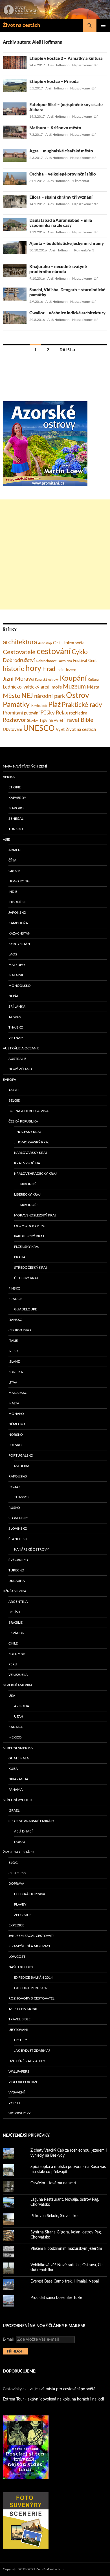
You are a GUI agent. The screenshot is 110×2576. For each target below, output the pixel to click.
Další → (68, 350)
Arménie (16, 850)
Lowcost (17, 1957)
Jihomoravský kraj (32, 1142)
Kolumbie (17, 1654)
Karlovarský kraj (31, 1153)
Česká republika (23, 1121)
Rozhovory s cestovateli (32, 1998)
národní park (49, 696)
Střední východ (17, 1800)
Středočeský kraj (31, 1268)
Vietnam (16, 1038)
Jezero (71, 670)
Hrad (49, 669)
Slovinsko (18, 1529)
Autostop (45, 643)
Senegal (16, 819)
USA (12, 1696)
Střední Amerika (18, 1748)
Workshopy (19, 2113)
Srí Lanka (17, 1007)
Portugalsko (21, 1455)
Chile (13, 1643)
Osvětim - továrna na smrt (53, 2183)
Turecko (16, 1570)
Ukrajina (17, 1581)
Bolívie (15, 1612)
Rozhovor (14, 720)
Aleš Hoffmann (59, 65)
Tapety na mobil (23, 2009)
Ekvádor (16, 1633)
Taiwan (15, 1017)
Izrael (14, 1810)
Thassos (22, 1497)
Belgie (14, 1100)
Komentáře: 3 (84, 250)
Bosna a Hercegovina (28, 1111)
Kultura (93, 679)
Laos (13, 954)
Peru (13, 1664)
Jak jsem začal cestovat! (31, 1936)
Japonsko (17, 913)
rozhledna (78, 713)
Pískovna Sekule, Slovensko (54, 2216)
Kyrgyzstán (19, 944)
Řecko (14, 1487)
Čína (12, 860)
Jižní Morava (18, 679)
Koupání (73, 678)
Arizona (22, 1706)
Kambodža (18, 923)
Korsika (16, 1372)
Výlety (14, 2103)
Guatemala (19, 1758)
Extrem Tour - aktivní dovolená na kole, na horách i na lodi (53, 2399)
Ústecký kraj (26, 1278)
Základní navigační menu (103, 25)
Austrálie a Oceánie (21, 1048)
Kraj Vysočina (27, 1163)
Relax (62, 713)
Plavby (20, 1904)
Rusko (14, 1508)
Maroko (16, 808)
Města (93, 687)
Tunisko (16, 829)
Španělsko (18, 1539)
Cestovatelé (19, 652)
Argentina (18, 1602)
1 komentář (81, 181)
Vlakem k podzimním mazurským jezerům (66, 2249)
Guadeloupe (26, 1309)
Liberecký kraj (27, 1194)
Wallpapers (19, 2071)
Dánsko (16, 1320)
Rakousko (18, 1476)
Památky (16, 705)
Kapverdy (17, 798)
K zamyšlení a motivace (30, 1946)
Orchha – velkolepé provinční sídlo (63, 174)
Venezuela (18, 1675)
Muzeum (74, 687)
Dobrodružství (19, 660)
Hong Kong (19, 881)
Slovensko (18, 1518)
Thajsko (16, 1027)
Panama (16, 1790)
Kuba (13, 1769)
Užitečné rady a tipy (27, 2061)
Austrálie (17, 1059)
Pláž (54, 705)
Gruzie (15, 871)
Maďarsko (18, 1393)
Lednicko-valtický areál (27, 687)
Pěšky (48, 713)
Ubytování (12, 730)
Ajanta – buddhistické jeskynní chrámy (67, 244)
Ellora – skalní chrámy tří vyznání (61, 197)
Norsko (16, 1435)
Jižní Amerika (15, 1591)
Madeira (22, 1466)
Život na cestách (21, 25)
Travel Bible (79, 720)
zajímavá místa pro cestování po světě (63, 2389)
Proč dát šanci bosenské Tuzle (56, 2298)
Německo (17, 1424)
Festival (80, 661)
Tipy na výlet (51, 721)
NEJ (27, 696)
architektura (20, 642)
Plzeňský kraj (27, 1247)
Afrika (9, 777)
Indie (60, 670)
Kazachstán (19, 933)
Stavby (33, 721)
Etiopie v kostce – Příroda (54, 82)
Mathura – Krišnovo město (55, 128)
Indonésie (17, 902)
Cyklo (80, 652)
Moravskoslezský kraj (35, 1215)
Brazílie (16, 1623)
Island (14, 1362)
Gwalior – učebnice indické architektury (67, 313)
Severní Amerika (18, 1685)
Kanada (16, 1727)
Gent (93, 661)
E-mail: (9, 2340)
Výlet (60, 730)
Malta (14, 1403)
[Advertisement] (55, 554)
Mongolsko (20, 986)
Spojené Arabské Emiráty (31, 1821)
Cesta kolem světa (69, 643)
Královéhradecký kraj (35, 1174)
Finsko (15, 1288)
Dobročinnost (46, 661)
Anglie (14, 1090)
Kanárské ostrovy (47, 680)
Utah (19, 1716)
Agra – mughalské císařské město (61, 151)
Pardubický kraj (29, 1236)
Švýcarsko (18, 1560)
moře (57, 687)
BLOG (13, 1863)
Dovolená (65, 661)
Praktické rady (82, 705)
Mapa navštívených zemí (25, 766)
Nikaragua (18, 1779)
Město (12, 696)
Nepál (14, 996)
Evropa (9, 1080)
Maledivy (17, 965)
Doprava (16, 1884)
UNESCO (39, 729)
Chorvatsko (20, 1330)
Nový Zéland (20, 1069)
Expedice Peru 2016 (31, 1988)
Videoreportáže (23, 2082)
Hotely (20, 2040)
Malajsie (16, 975)
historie (14, 669)
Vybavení (16, 2092)
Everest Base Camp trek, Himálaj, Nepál (65, 2281)
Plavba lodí (39, 706)
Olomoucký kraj (30, 1226)
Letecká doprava (30, 1894)
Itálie (13, 1341)
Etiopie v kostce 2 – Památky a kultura (66, 59)
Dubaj (20, 1842)
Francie (16, 1299)
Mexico (15, 1737)
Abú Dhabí (23, 1831)
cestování (54, 652)
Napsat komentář (85, 65)
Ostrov (78, 696)
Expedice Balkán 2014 (33, 1978)
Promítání (13, 713)
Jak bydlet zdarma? (32, 2051)
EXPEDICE (16, 1925)
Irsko (13, 1351)
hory (33, 669)
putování (32, 713)
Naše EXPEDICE (21, 1967)
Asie (6, 839)
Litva (13, 1382)
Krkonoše (29, 1184)
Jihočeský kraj (28, 1132)
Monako (16, 1414)
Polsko (15, 1445)
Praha (20, 1257)
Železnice (23, 1915)
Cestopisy (17, 1873)
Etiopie (15, 787)
